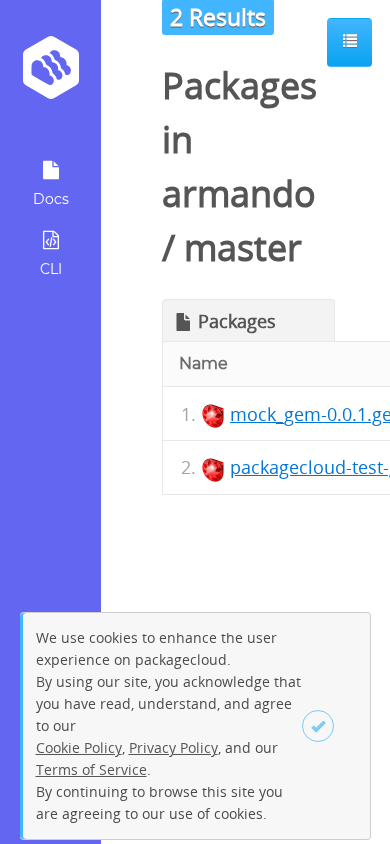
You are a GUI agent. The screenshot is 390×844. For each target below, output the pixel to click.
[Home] (50, 74)
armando (239, 193)
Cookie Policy (79, 747)
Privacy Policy (173, 747)
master (243, 247)
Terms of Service (91, 769)
